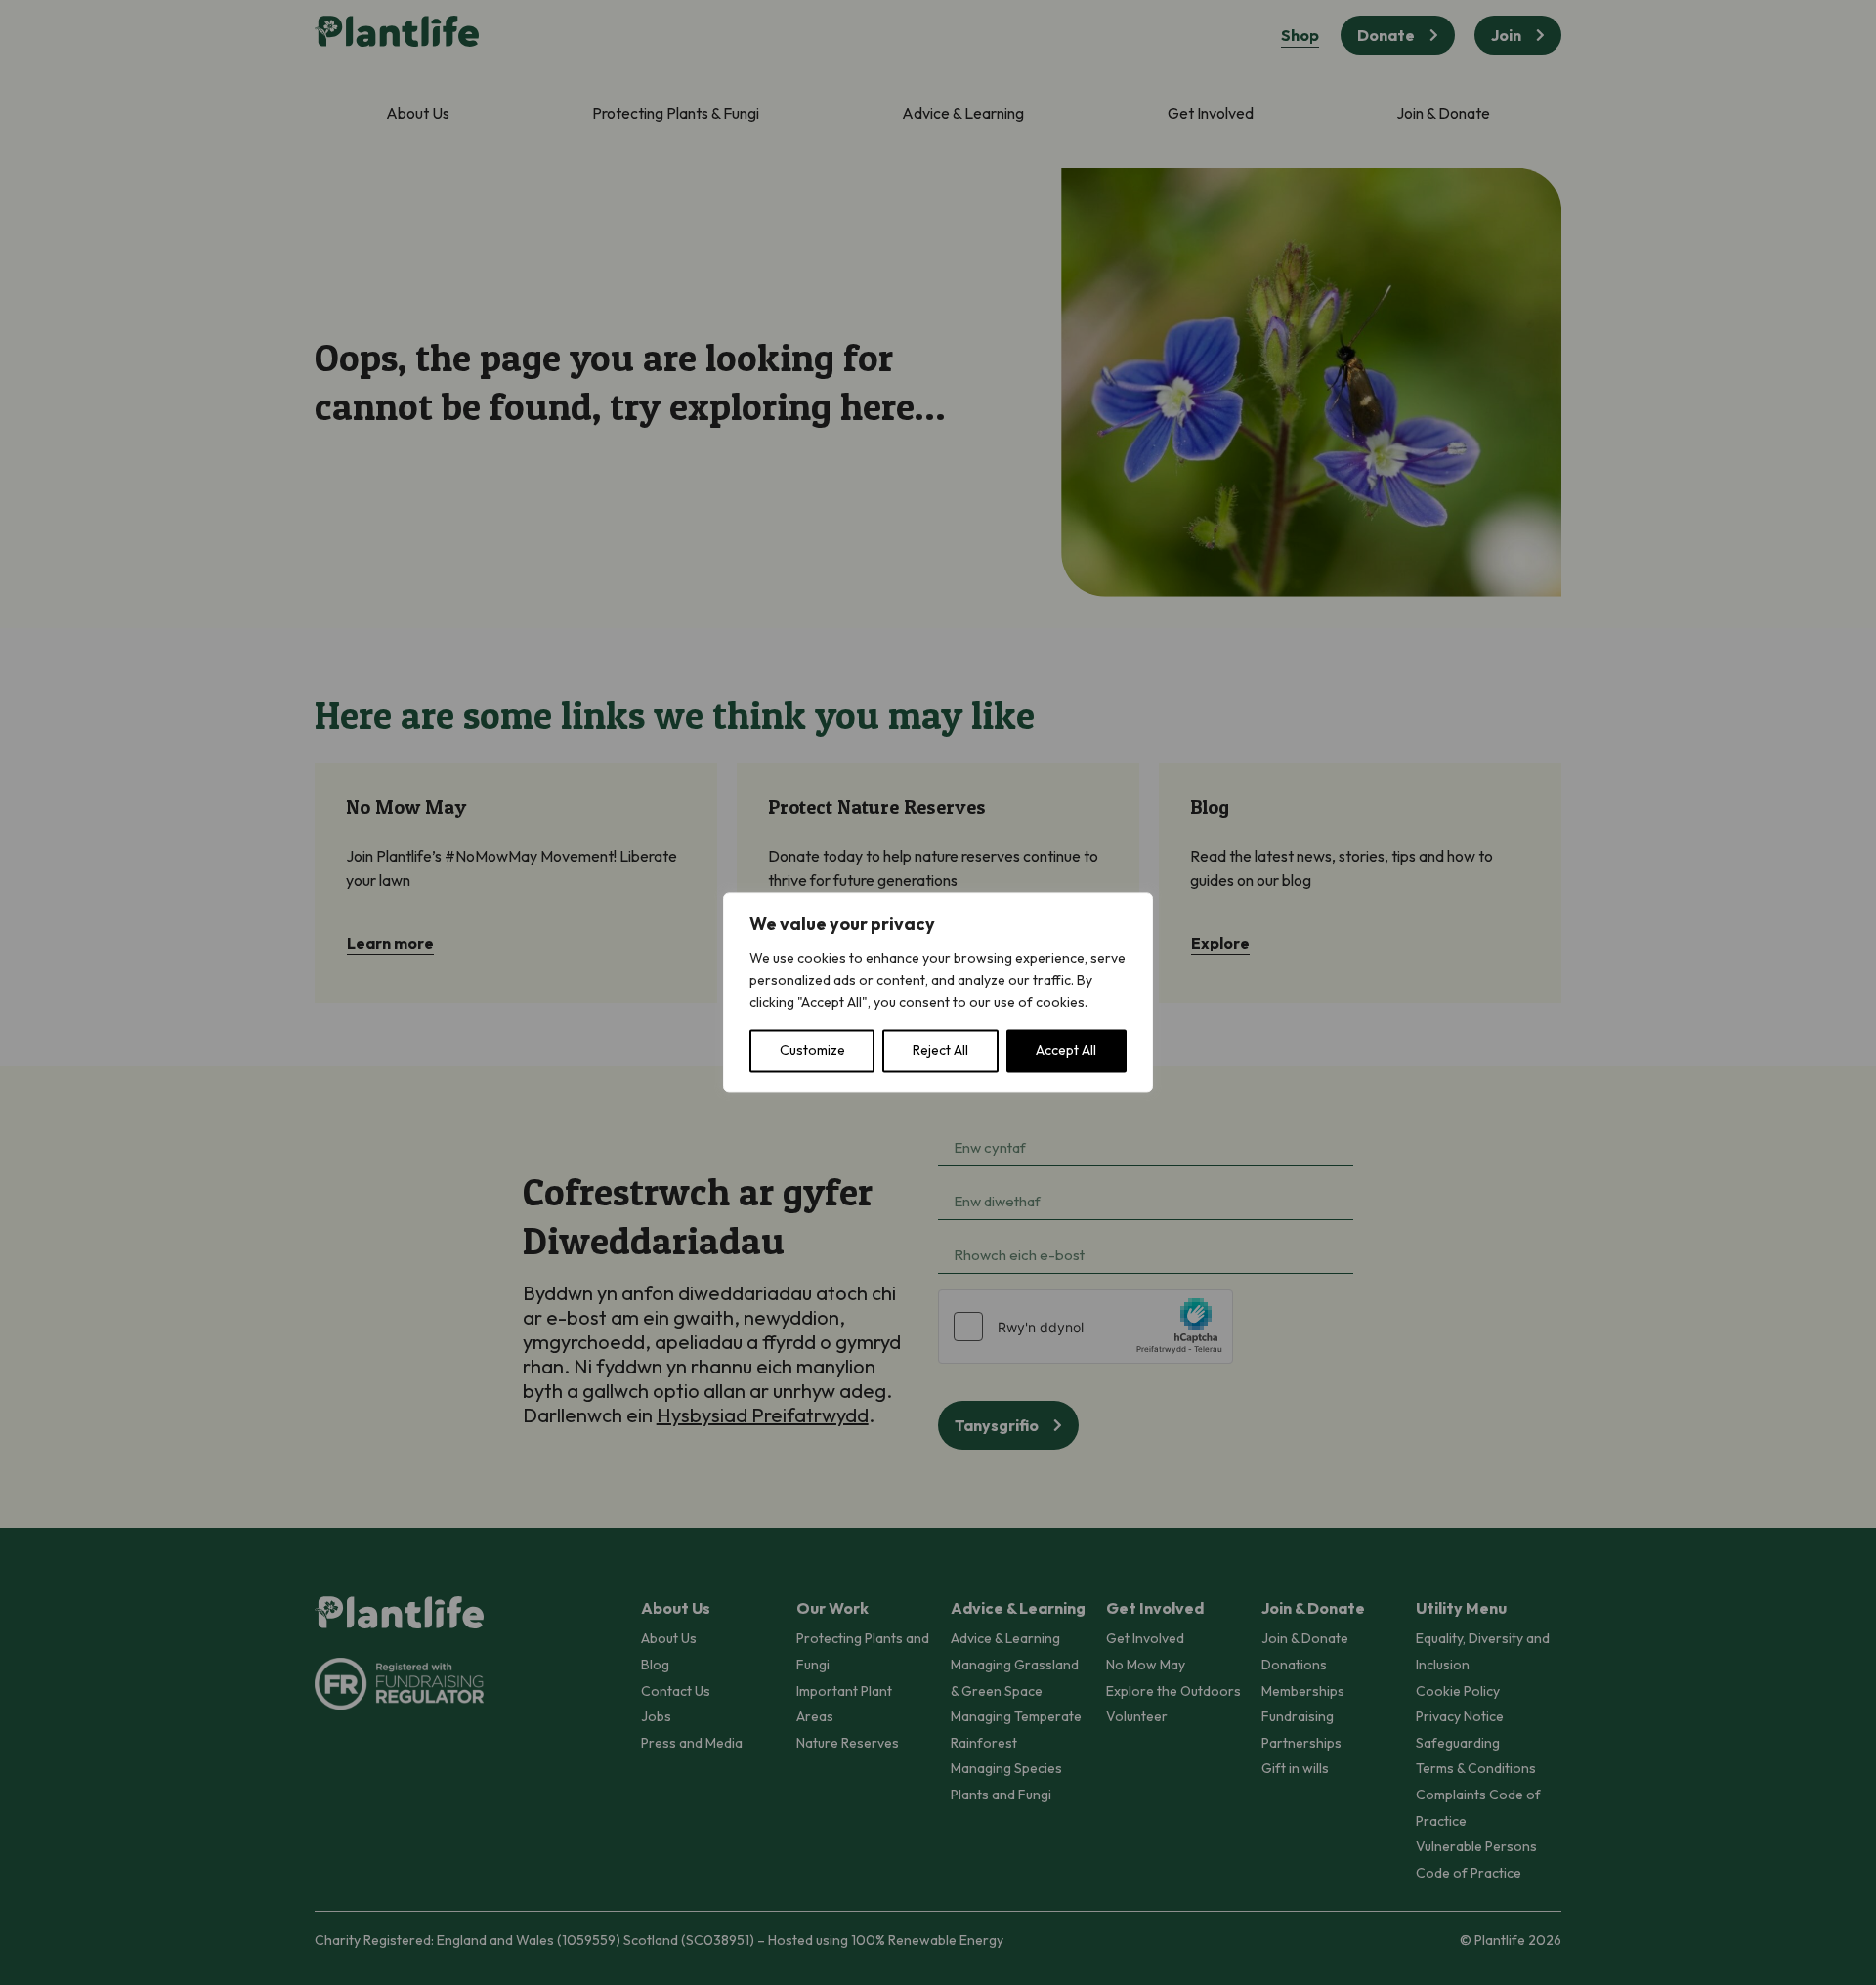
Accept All (1066, 1051)
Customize (812, 1051)
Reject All (940, 1051)
